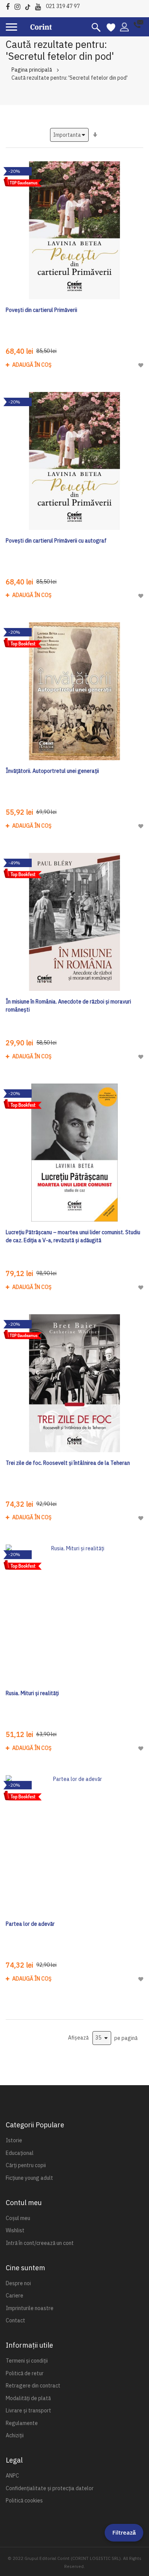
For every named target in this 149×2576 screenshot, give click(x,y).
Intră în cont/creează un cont (40, 2243)
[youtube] (40, 6)
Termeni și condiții (27, 2361)
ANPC (12, 2476)
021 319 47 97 (63, 6)
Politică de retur (25, 2373)
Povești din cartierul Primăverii (41, 310)
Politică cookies (24, 2501)
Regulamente (22, 2423)
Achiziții (15, 2435)
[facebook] (10, 6)
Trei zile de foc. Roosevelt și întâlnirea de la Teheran (68, 1463)
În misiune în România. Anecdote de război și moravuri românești (68, 1006)
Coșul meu (18, 2218)
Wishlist (15, 2230)
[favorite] (111, 27)
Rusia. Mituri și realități (32, 1693)
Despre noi (18, 2283)
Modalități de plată (28, 2398)
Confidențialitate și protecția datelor (50, 2488)
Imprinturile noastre (30, 2308)
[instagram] (19, 6)
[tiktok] (30, 6)
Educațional (20, 2153)
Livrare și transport (28, 2410)
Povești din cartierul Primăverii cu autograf (56, 541)
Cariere (15, 2296)
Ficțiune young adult (29, 2178)
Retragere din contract (33, 2386)
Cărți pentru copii (26, 2165)
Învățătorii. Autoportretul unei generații (52, 771)
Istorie (14, 2140)
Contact (15, 2320)
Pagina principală (32, 70)
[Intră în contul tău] (124, 26)
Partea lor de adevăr (30, 1924)
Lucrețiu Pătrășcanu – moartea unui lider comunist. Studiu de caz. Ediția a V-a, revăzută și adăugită (73, 1236)
